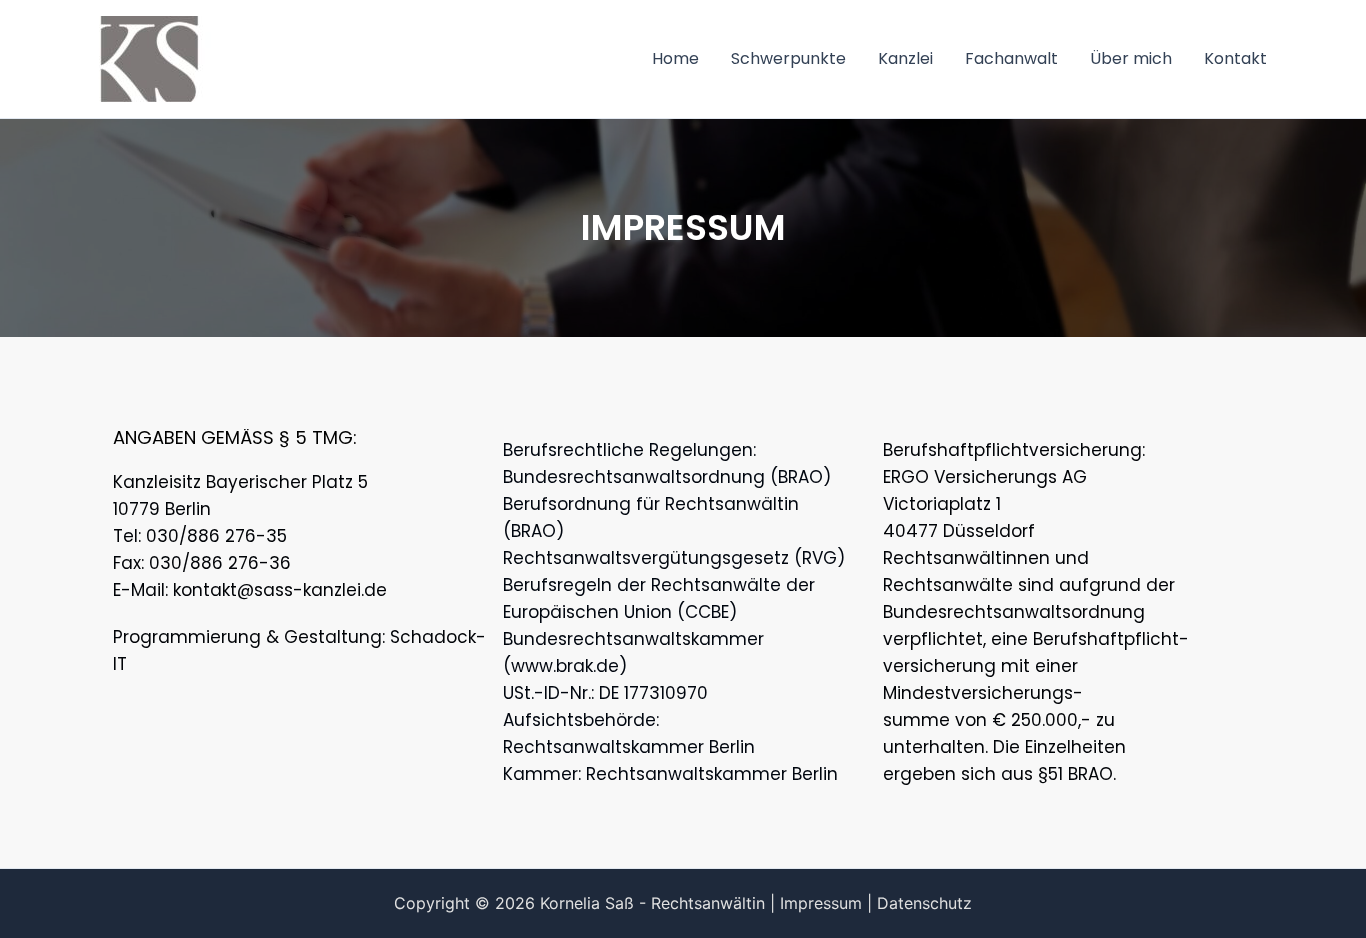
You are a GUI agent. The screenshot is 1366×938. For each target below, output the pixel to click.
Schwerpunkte (788, 58)
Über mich (1131, 58)
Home (675, 58)
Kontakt (1235, 58)
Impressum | (826, 903)
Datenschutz (924, 903)
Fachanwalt (1011, 58)
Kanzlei (905, 58)
